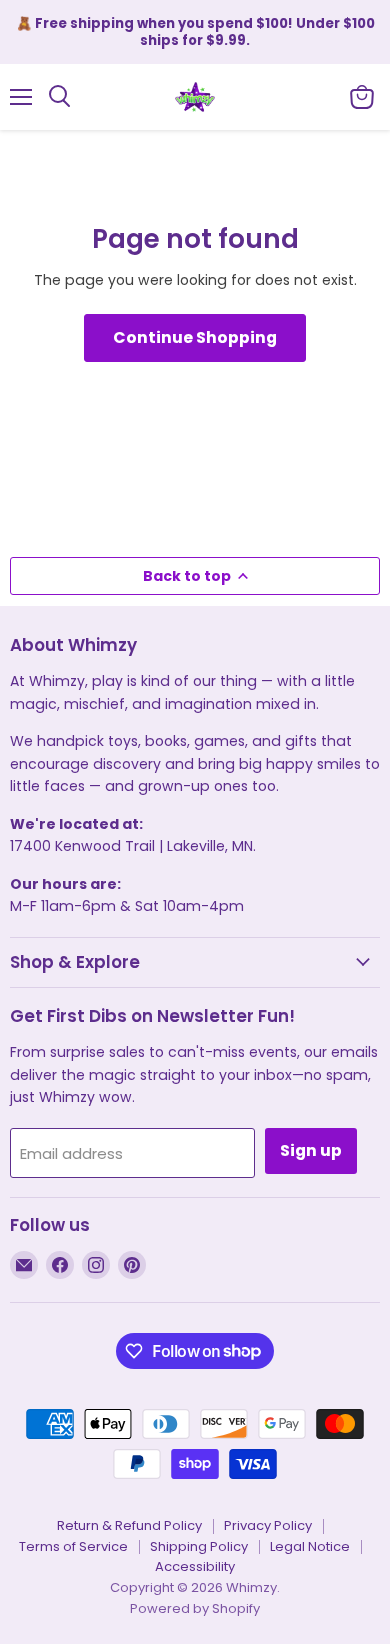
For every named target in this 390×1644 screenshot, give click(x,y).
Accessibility (195, 1566)
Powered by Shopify (195, 1608)
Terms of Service (73, 1546)
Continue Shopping (195, 337)
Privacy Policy (268, 1525)
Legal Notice (310, 1546)
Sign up (311, 1150)
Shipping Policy (199, 1546)
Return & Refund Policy (129, 1525)
